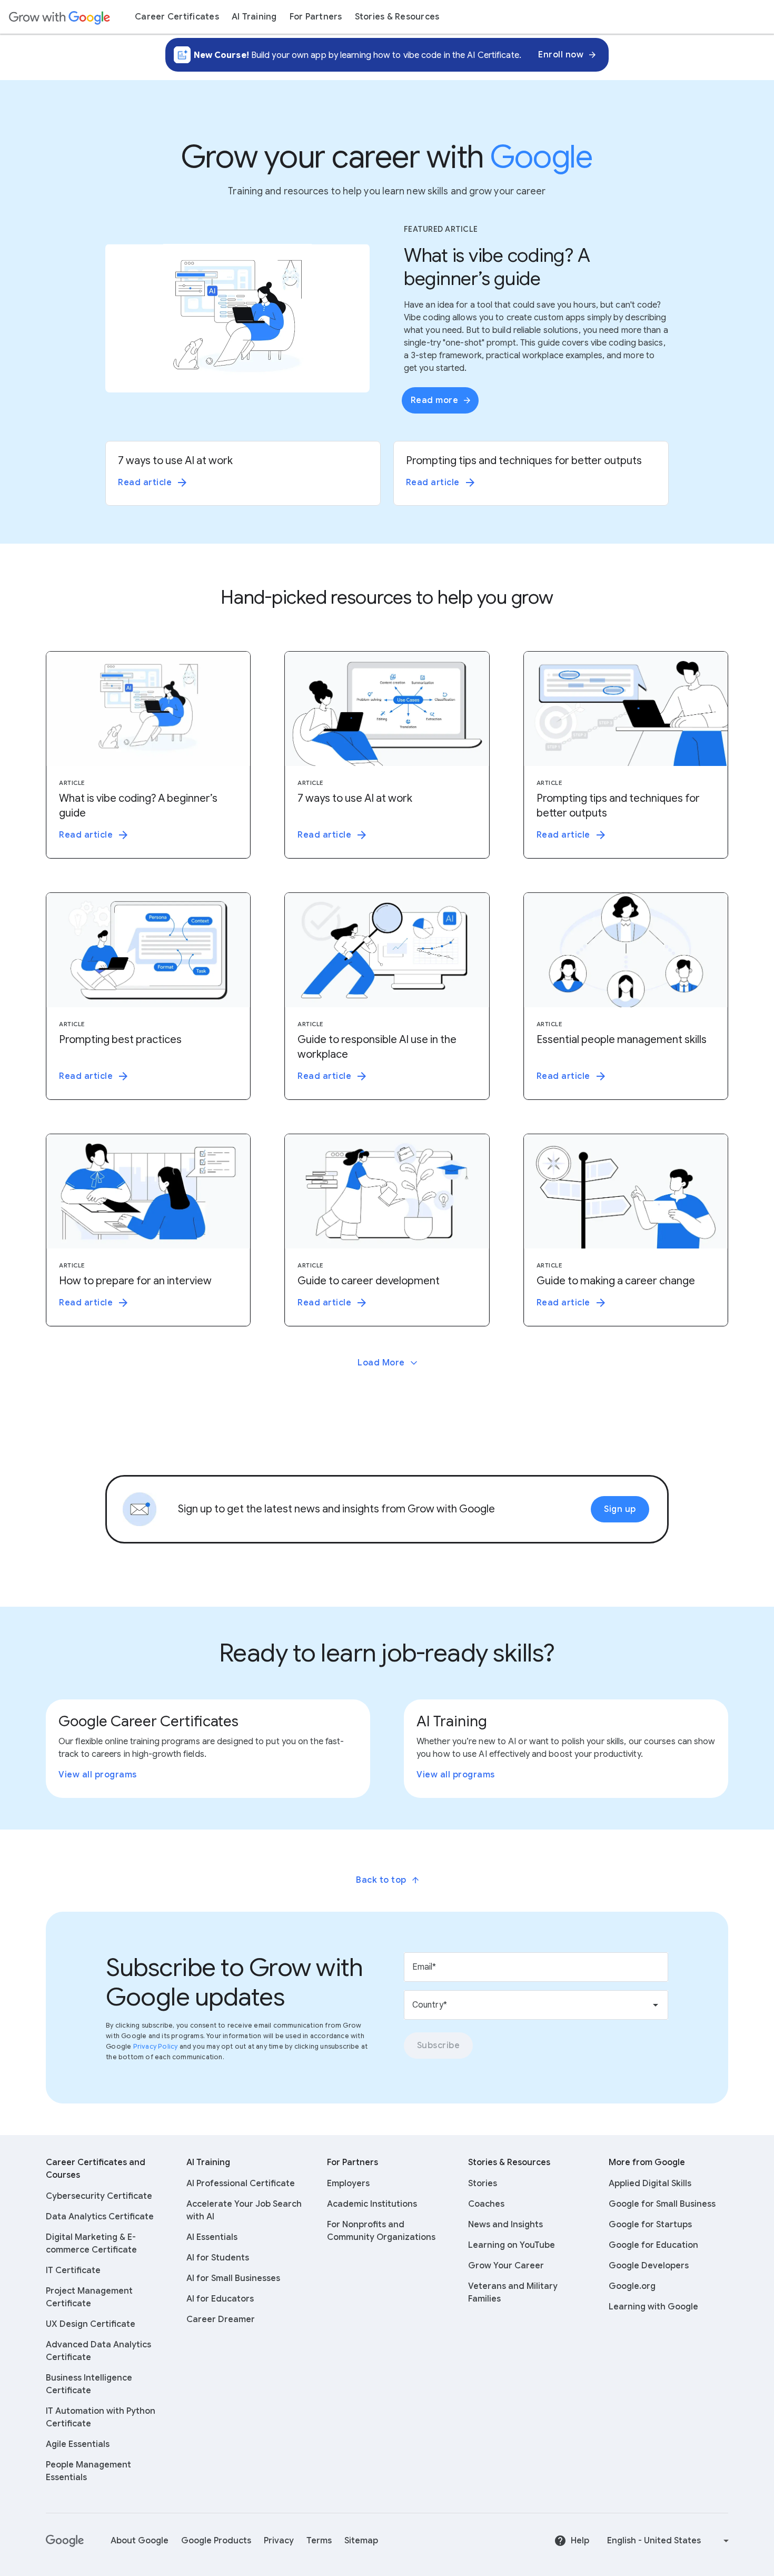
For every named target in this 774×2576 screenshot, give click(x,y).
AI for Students (218, 2258)
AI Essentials (212, 2237)
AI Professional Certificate (241, 2184)
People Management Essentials (88, 2471)
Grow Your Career (506, 2266)
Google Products (216, 2541)
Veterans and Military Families (513, 2293)
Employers (348, 2184)
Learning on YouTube (512, 2245)
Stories (483, 2184)
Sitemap (361, 2541)
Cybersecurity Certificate (99, 2196)
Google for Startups (650, 2225)
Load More (381, 1363)
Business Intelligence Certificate (89, 2384)
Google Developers (649, 2266)
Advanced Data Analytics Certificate (98, 2351)
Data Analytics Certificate (100, 2217)
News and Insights (505, 2225)
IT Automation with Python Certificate (101, 2417)
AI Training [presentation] (254, 17)
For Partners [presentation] (316, 17)
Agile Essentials (78, 2444)
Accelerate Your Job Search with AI (244, 2210)
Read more (435, 400)
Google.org (632, 2286)
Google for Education (653, 2245)
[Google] (66, 2541)
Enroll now (561, 55)
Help (580, 2541)
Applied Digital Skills (650, 2184)
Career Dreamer (221, 2319)
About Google (140, 2541)
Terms (319, 2541)
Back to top (381, 1880)
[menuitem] (177, 17)
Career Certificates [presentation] (177, 17)
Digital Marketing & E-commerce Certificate (91, 2244)
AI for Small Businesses (233, 2278)
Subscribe (439, 2046)
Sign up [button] (620, 1509)
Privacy (279, 2541)
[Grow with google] (59, 17)
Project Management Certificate (89, 2297)
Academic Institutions (372, 2204)
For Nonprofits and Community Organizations (381, 2231)
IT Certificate (73, 2270)
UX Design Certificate (91, 2324)
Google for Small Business (662, 2204)
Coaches (486, 2204)
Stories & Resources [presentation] (397, 17)
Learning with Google (653, 2307)
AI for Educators (220, 2299)
